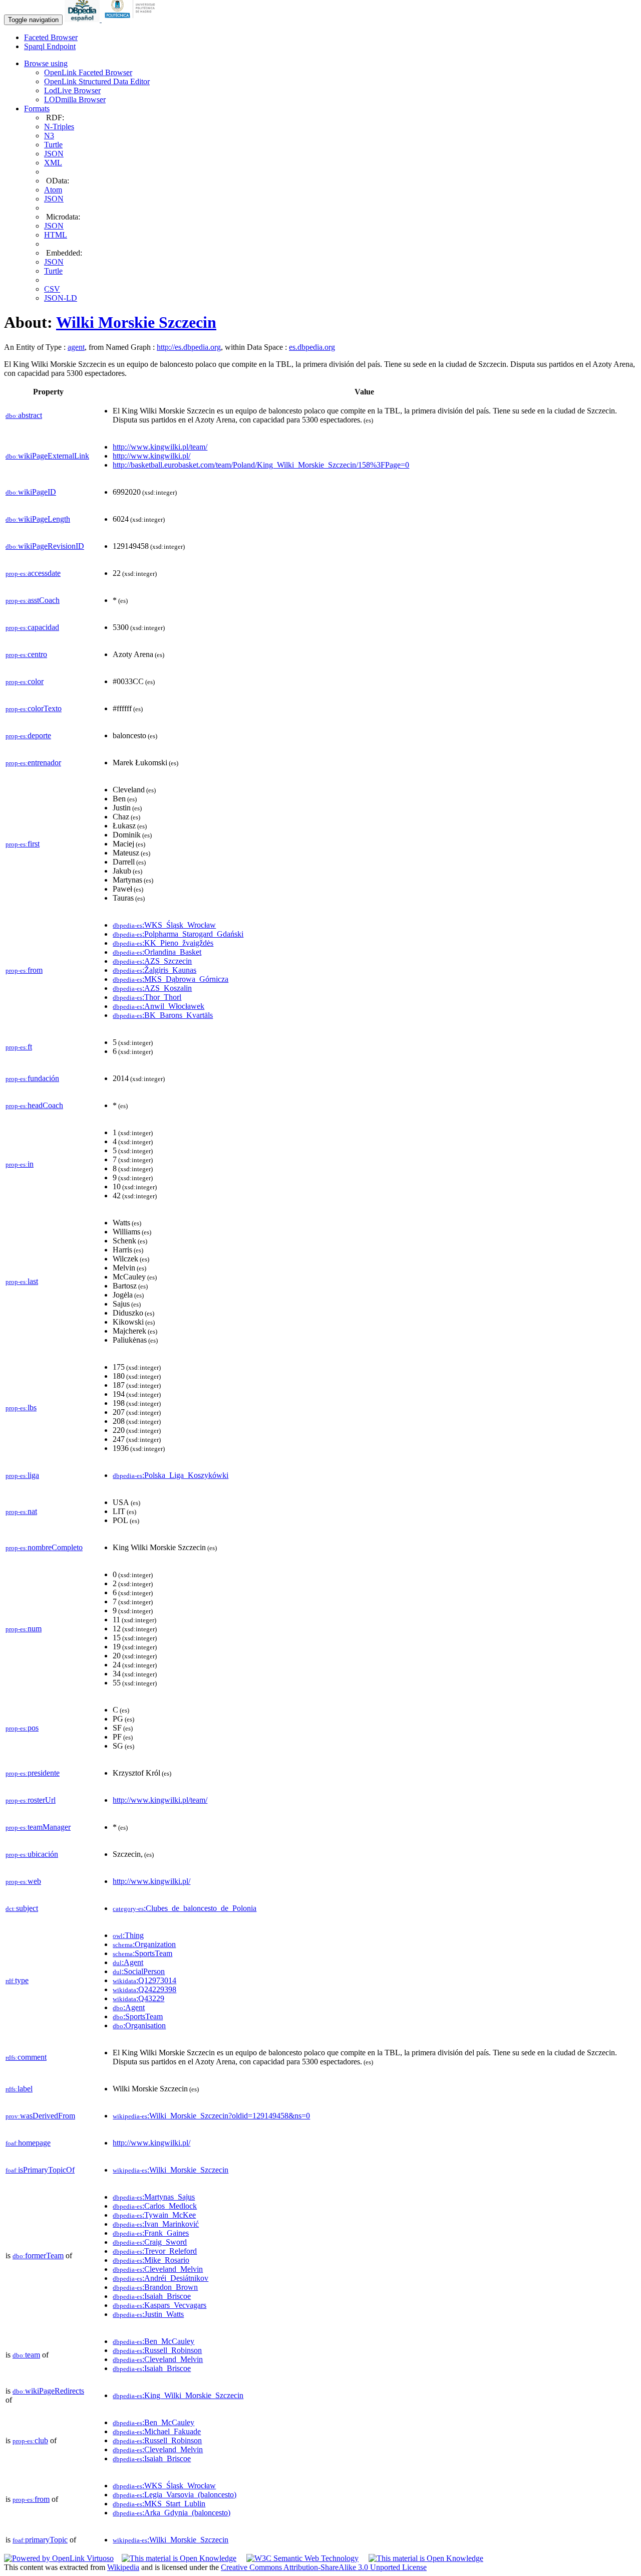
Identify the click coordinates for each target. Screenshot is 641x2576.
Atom (53, 190)
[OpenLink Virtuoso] (59, 2558)
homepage (28, 2143)
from (24, 970)
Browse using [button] (46, 63)
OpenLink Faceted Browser (88, 72)
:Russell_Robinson (157, 2350)
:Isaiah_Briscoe (152, 2296)
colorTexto (34, 708)
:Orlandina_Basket (157, 952)
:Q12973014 (144, 1980)
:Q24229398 (144, 1989)
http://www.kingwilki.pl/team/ (160, 447)
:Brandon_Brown (155, 2287)
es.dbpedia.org (312, 347)
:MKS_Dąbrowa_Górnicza (171, 979)
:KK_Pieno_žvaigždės (163, 943)
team (26, 2355)
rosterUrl (31, 1800)
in (20, 1164)
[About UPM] (132, 19)
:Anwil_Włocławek (158, 1006)
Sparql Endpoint (50, 46)
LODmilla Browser (75, 99)
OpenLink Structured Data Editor (97, 81)
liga (22, 1475)
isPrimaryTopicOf (40, 2170)
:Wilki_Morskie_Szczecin (171, 2170)
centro (26, 654)
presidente (33, 1773)
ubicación (32, 1854)
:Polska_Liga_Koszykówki (171, 1475)
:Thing (128, 1935)
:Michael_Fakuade (157, 2431)
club (30, 2440)
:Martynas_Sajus (154, 2197)
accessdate (33, 573)
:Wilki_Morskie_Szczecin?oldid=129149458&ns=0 (211, 2116)
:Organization (144, 1944)
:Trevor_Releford (155, 2251)
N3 (49, 136)
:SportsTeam (142, 1953)
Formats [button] (37, 109)
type (17, 1980)
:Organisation (139, 2025)
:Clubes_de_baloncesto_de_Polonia (185, 1908)
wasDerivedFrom (40, 2116)
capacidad (32, 627)
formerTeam (38, 2256)
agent (76, 347)
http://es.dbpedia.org (189, 347)
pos (22, 1728)
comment (26, 2057)
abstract (24, 415)
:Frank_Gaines (151, 2233)
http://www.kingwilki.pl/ (151, 456)
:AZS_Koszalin (152, 988)
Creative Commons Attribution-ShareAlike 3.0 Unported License (324, 2567)
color (25, 681)
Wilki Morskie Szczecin (136, 322)
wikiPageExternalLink (47, 456)
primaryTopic (40, 2540)
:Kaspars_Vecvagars (159, 2305)
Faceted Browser (51, 37)
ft (19, 1047)
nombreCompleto (44, 1547)
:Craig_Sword (150, 2242)
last (22, 1281)
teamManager (38, 1827)
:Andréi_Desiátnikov (161, 2278)
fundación (32, 1078)
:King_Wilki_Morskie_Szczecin (178, 2395)
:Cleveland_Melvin (158, 2269)
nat (21, 1511)
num (24, 1629)
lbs (21, 1408)
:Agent (128, 1962)
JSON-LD (61, 298)
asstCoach (33, 600)
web (23, 1881)
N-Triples (59, 127)
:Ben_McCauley (153, 2341)
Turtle (53, 145)
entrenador (33, 763)
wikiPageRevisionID (45, 546)
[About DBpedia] (83, 19)
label (19, 2089)
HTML (56, 235)
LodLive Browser (72, 90)
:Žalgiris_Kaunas (154, 970)
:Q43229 (138, 1998)
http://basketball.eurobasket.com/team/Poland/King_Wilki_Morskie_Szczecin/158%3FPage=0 (261, 465)
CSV (52, 289)
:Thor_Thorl (147, 997)
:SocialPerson (139, 1971)
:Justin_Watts (148, 2314)
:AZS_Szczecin (152, 961)
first (23, 844)
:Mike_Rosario (151, 2260)
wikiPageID (31, 492)
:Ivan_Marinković (156, 2224)
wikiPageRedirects (48, 2391)
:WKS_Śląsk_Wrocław (164, 925)
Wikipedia (123, 2567)
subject (22, 1908)
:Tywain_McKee (154, 2215)
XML (53, 163)
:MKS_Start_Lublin (159, 2504)
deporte (28, 735)
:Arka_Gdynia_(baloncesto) (172, 2513)
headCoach (34, 1105)
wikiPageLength (38, 519)
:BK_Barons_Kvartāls (163, 1015)
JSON (54, 154)
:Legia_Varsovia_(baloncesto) (175, 2495)
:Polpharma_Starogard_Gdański (178, 934)
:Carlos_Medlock (155, 2206)
